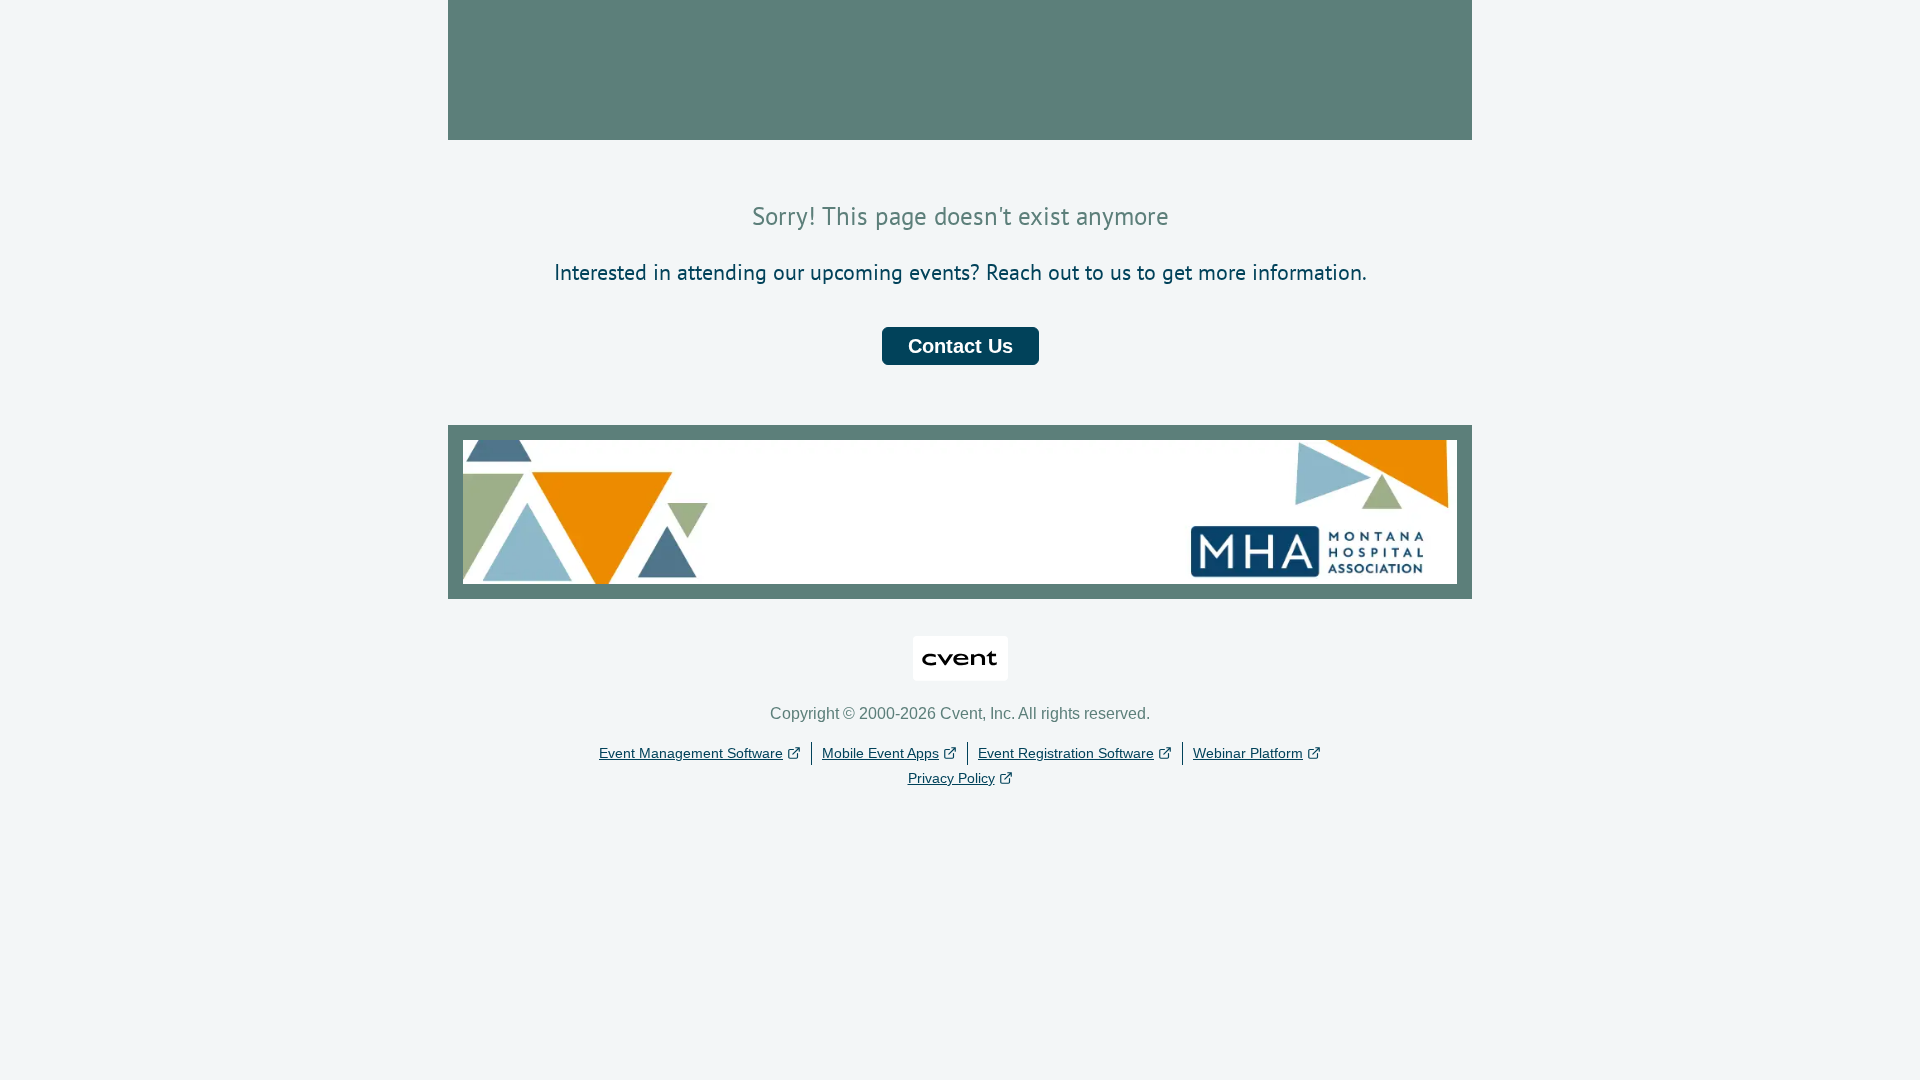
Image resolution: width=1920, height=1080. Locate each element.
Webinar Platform (1248, 753)
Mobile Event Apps (880, 753)
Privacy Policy (951, 778)
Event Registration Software (1066, 753)
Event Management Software (691, 753)
